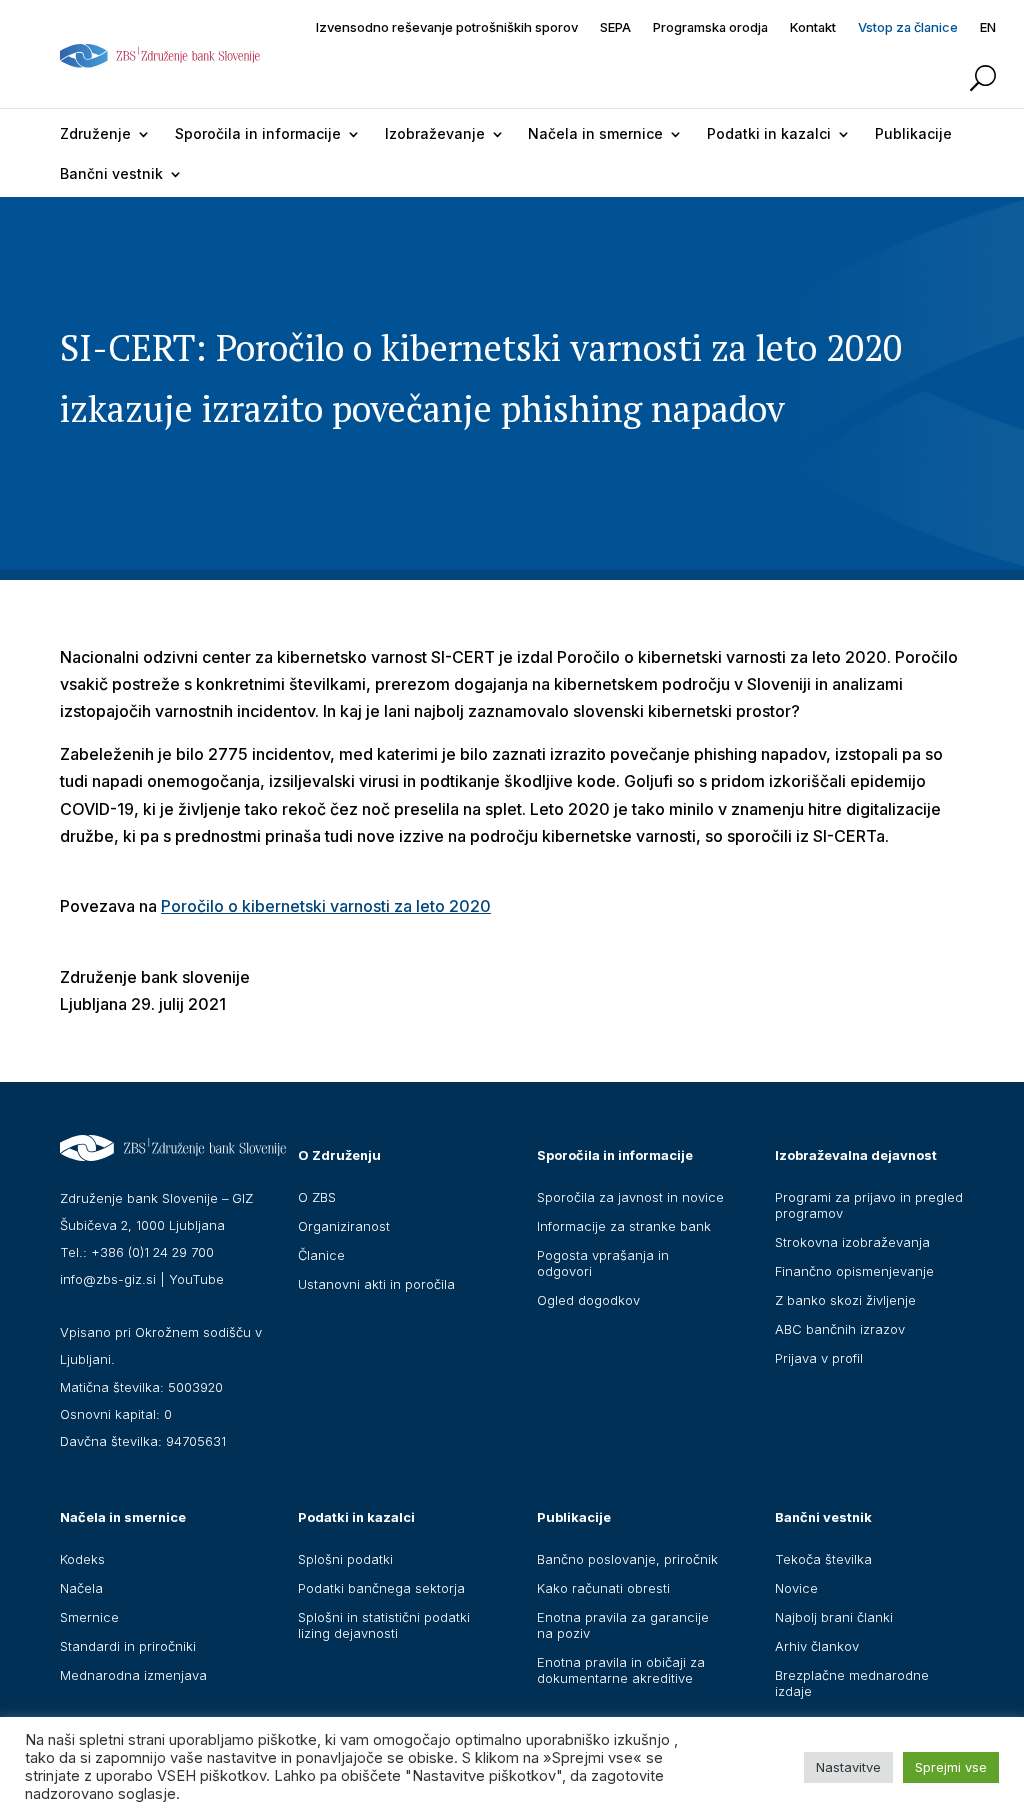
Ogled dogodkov (588, 1300)
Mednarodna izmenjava (133, 1675)
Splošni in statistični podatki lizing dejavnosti (384, 1625)
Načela (81, 1588)
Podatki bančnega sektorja (381, 1588)
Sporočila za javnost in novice (630, 1197)
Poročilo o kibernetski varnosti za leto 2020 (326, 906)
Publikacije (913, 133)
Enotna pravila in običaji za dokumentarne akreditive (621, 1670)
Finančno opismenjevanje (854, 1271)
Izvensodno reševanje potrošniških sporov (447, 27)
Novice (796, 1588)
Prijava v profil (819, 1358)
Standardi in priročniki (128, 1646)
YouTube (196, 1279)
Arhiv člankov (817, 1646)
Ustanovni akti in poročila (376, 1284)
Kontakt (813, 27)
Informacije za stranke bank (624, 1226)
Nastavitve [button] (848, 1767)
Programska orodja (710, 27)
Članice (321, 1255)
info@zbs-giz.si (108, 1279)
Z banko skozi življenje (845, 1300)
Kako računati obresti (603, 1588)
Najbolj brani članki (834, 1617)
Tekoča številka (823, 1559)
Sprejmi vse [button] (951, 1767)
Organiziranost (344, 1226)
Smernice (89, 1617)
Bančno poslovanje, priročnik (627, 1559)
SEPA (615, 27)
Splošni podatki (345, 1559)
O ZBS (317, 1197)
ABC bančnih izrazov (840, 1329)
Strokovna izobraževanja (852, 1242)
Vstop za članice (908, 27)
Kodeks (82, 1559)
